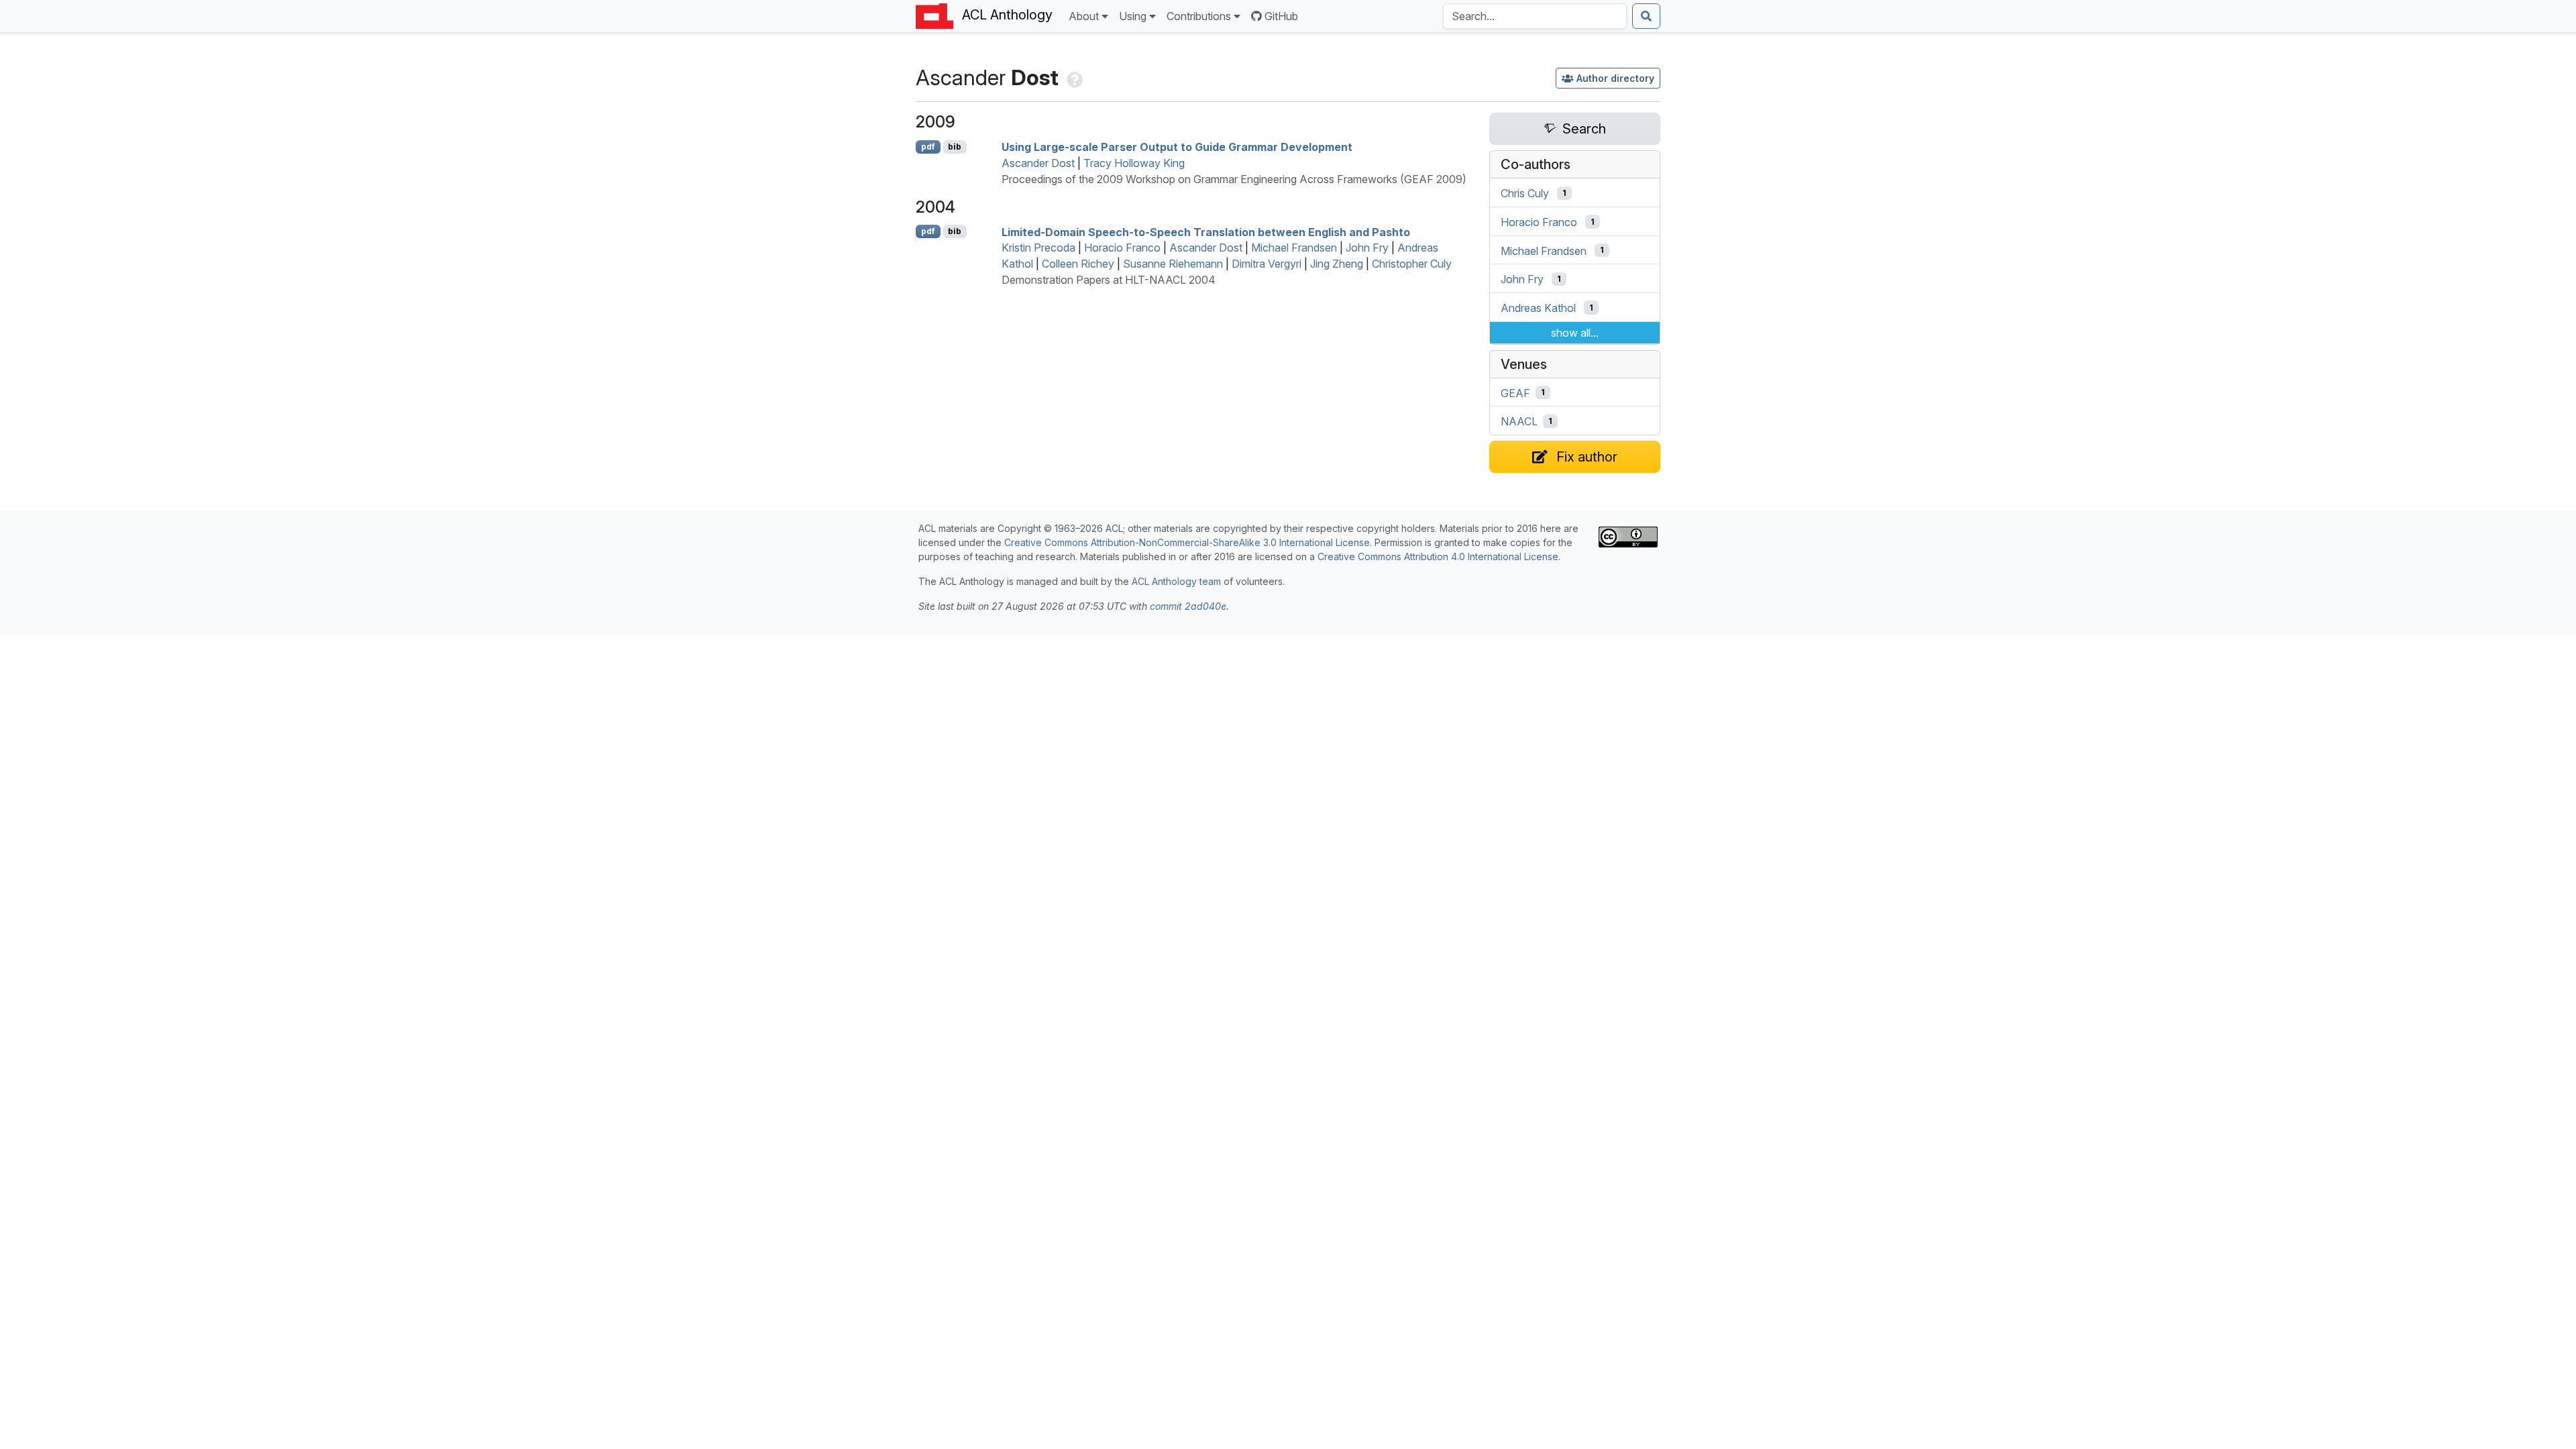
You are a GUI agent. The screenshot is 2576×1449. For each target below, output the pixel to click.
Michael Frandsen (1294, 248)
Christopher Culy (1412, 264)
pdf (928, 147)
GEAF (1515, 392)
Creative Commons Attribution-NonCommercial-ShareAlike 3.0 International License (1187, 542)
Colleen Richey (1078, 264)
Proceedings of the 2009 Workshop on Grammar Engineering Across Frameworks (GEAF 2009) (1234, 179)
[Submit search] (1646, 16)
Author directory (1615, 78)
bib (955, 147)
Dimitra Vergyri (1267, 264)
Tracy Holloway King (1134, 163)
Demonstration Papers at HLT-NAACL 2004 (1109, 280)
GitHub (1281, 16)
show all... (1575, 333)
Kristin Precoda (1038, 248)
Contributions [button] (1199, 16)
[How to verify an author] (1073, 77)
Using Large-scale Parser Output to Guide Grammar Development (1177, 147)
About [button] (1084, 16)
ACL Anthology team (1176, 581)
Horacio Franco (1122, 248)
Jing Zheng (1337, 264)
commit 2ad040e (1188, 606)
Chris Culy (1525, 193)
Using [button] (1133, 16)
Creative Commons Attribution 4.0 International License (1438, 556)
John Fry (1367, 248)
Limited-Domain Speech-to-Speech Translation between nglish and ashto (1206, 231)
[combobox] (1535, 16)
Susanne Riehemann (1173, 264)
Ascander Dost (1038, 163)
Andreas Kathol (1538, 308)
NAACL (1519, 421)
